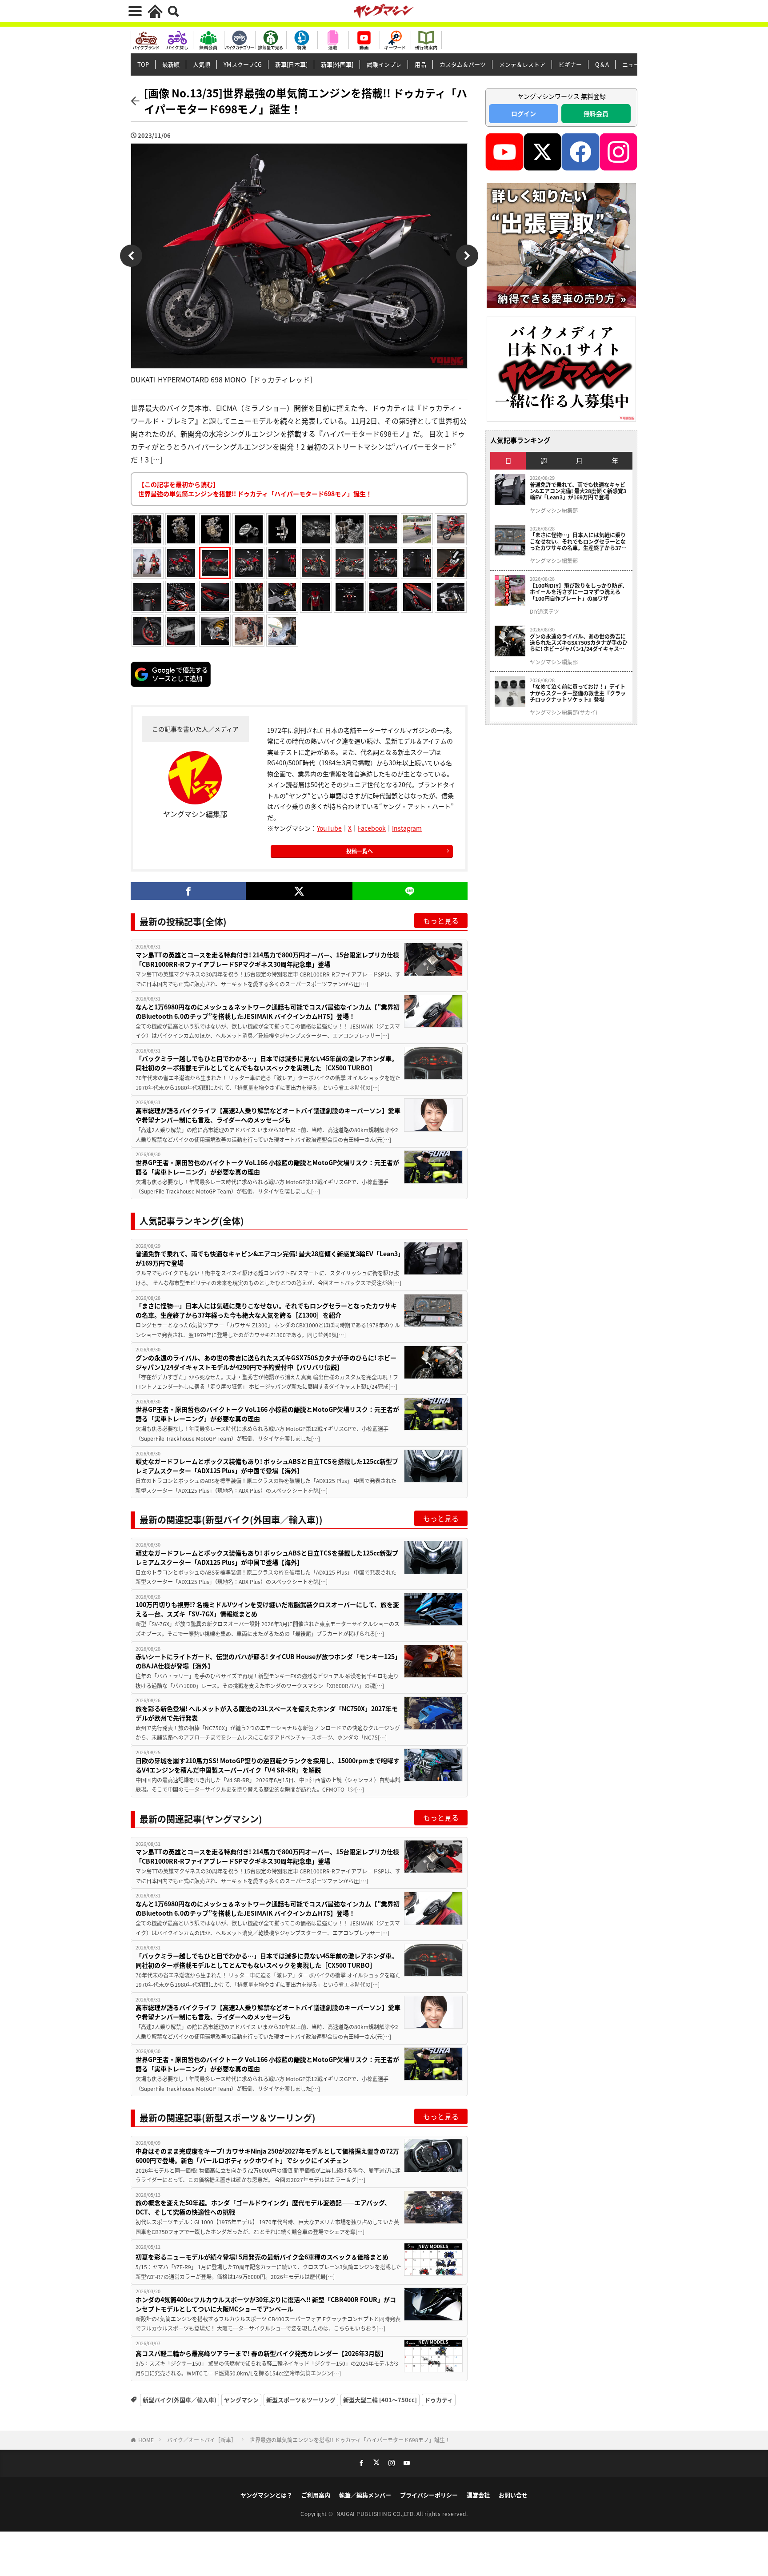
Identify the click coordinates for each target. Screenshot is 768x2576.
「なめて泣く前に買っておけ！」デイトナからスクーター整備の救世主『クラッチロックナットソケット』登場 (578, 693)
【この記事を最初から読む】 (255, 489)
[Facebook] (188, 891)
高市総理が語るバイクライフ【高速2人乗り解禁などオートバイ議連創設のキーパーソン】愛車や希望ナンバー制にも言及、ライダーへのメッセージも (268, 1115)
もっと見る (441, 920)
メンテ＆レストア (522, 64)
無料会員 (596, 113)
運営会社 (478, 2495)
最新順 (171, 64)
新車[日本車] (291, 64)
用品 (420, 64)
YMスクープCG (243, 64)
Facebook (372, 828)
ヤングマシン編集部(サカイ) (564, 712)
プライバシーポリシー (429, 2495)
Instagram (407, 828)
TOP (143, 64)
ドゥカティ (439, 2400)
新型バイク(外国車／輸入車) (180, 2400)
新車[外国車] (337, 64)
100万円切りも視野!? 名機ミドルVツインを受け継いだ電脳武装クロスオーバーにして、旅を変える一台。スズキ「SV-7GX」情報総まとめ (267, 1609)
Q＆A (602, 64)
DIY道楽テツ (544, 611)
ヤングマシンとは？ (266, 2495)
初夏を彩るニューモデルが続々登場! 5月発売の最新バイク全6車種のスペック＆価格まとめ (262, 2257)
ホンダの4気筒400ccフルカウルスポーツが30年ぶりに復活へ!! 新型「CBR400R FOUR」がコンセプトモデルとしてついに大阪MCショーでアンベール (266, 2304)
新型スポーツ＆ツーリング (301, 2400)
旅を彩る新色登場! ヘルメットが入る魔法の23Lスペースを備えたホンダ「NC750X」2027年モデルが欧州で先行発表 (267, 1713)
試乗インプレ (384, 64)
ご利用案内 (316, 2495)
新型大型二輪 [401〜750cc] (380, 2400)
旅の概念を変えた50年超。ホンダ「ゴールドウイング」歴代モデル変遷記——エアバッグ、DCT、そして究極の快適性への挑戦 (263, 2207)
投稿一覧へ (360, 851)
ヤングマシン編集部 (554, 510)
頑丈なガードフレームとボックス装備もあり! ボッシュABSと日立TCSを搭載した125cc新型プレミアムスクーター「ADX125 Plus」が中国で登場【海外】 (267, 1466)
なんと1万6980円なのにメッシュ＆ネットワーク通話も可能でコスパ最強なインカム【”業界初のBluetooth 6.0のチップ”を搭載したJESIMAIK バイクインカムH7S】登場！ (268, 1011)
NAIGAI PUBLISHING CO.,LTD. (377, 2514)
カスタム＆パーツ (463, 64)
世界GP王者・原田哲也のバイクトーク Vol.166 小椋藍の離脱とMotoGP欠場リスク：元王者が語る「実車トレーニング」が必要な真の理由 (267, 1167)
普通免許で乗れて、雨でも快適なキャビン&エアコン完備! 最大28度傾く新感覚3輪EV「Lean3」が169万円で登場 (268, 1258)
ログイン (524, 113)
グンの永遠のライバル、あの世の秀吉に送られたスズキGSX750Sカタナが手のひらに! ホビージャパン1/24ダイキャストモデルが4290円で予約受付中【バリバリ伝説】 (266, 1362)
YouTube (329, 828)
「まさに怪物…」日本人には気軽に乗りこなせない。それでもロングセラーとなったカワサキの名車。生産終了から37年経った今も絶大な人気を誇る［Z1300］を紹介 (266, 1310)
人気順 (202, 64)
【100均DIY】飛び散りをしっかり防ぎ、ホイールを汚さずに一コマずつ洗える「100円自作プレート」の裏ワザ (579, 592)
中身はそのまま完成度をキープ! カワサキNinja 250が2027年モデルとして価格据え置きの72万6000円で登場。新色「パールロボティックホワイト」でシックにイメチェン (267, 2156)
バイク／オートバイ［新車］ (202, 2440)
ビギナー (570, 64)
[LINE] (410, 891)
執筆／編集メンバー (365, 2495)
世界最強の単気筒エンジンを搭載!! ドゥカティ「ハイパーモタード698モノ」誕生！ (350, 2440)
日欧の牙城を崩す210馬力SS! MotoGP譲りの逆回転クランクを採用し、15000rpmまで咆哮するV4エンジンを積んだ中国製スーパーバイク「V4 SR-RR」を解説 (268, 1765)
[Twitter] (299, 891)
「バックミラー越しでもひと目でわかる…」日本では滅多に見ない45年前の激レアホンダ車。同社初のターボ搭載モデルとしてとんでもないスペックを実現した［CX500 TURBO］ (267, 1063)
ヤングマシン (241, 2400)
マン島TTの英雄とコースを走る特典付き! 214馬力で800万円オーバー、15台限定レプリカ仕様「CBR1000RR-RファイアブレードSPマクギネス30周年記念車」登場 (267, 959)
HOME (146, 2440)
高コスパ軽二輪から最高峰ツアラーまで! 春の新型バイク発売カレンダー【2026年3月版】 (261, 2353)
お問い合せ (513, 2495)
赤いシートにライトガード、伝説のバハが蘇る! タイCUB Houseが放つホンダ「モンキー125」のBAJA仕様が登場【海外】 (268, 1661)
